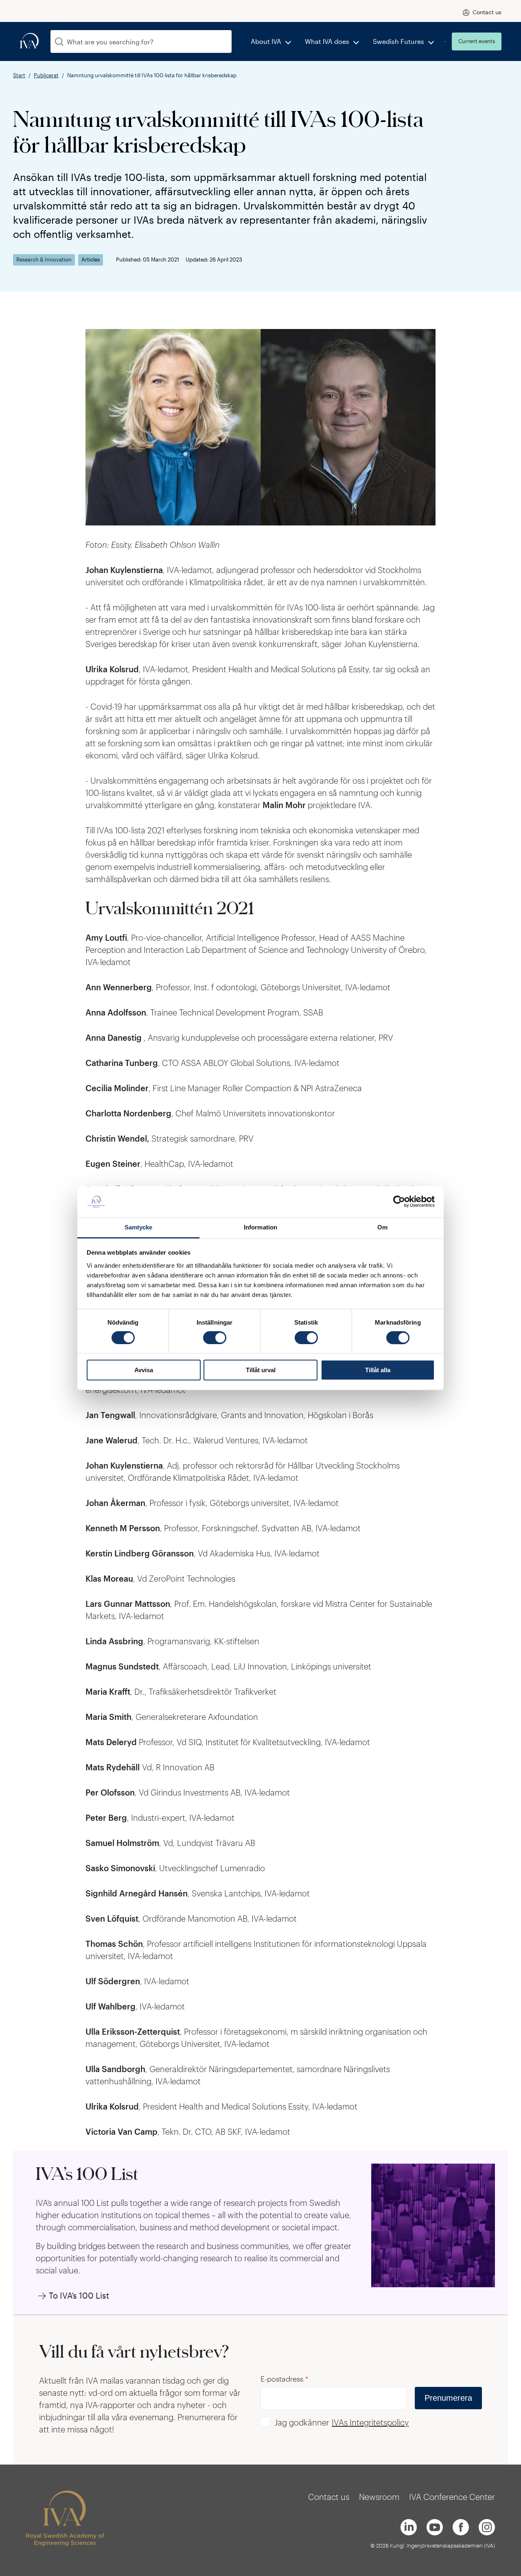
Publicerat (46, 75)
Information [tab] (260, 1227)
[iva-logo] (29, 41)
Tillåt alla (378, 1370)
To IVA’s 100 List (79, 2295)
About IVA (266, 41)
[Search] (59, 42)
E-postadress (285, 2379)
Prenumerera (448, 2398)
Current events (477, 41)
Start (19, 75)
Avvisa (144, 1370)
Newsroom (379, 2497)
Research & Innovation (44, 260)
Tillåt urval (261, 1370)
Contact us (487, 12)
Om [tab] (382, 1227)
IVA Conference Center (452, 2497)
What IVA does (327, 41)
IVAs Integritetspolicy (370, 2422)
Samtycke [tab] (139, 1227)
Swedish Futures (398, 41)
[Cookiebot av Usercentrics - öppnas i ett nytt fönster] (399, 1202)
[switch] (215, 1338)
